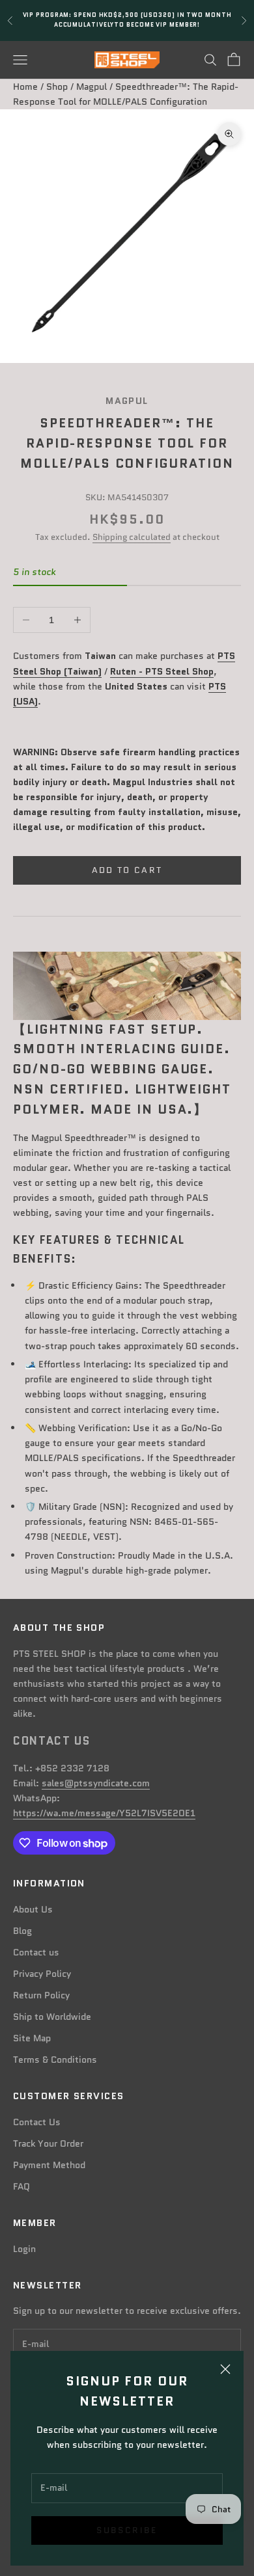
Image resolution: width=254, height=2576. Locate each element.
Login (24, 2249)
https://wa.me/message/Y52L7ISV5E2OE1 (104, 1813)
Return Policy (41, 1995)
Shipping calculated (132, 537)
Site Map (32, 2038)
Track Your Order (48, 2143)
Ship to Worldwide (52, 2017)
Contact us (36, 1952)
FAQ (21, 2186)
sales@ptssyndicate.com (96, 1783)
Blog (22, 1931)
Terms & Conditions (55, 2059)
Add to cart (127, 870)
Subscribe (127, 2530)
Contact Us (37, 2122)
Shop (57, 87)
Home (25, 87)
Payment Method (49, 2165)
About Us (33, 1909)
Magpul (92, 87)
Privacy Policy (42, 1974)
